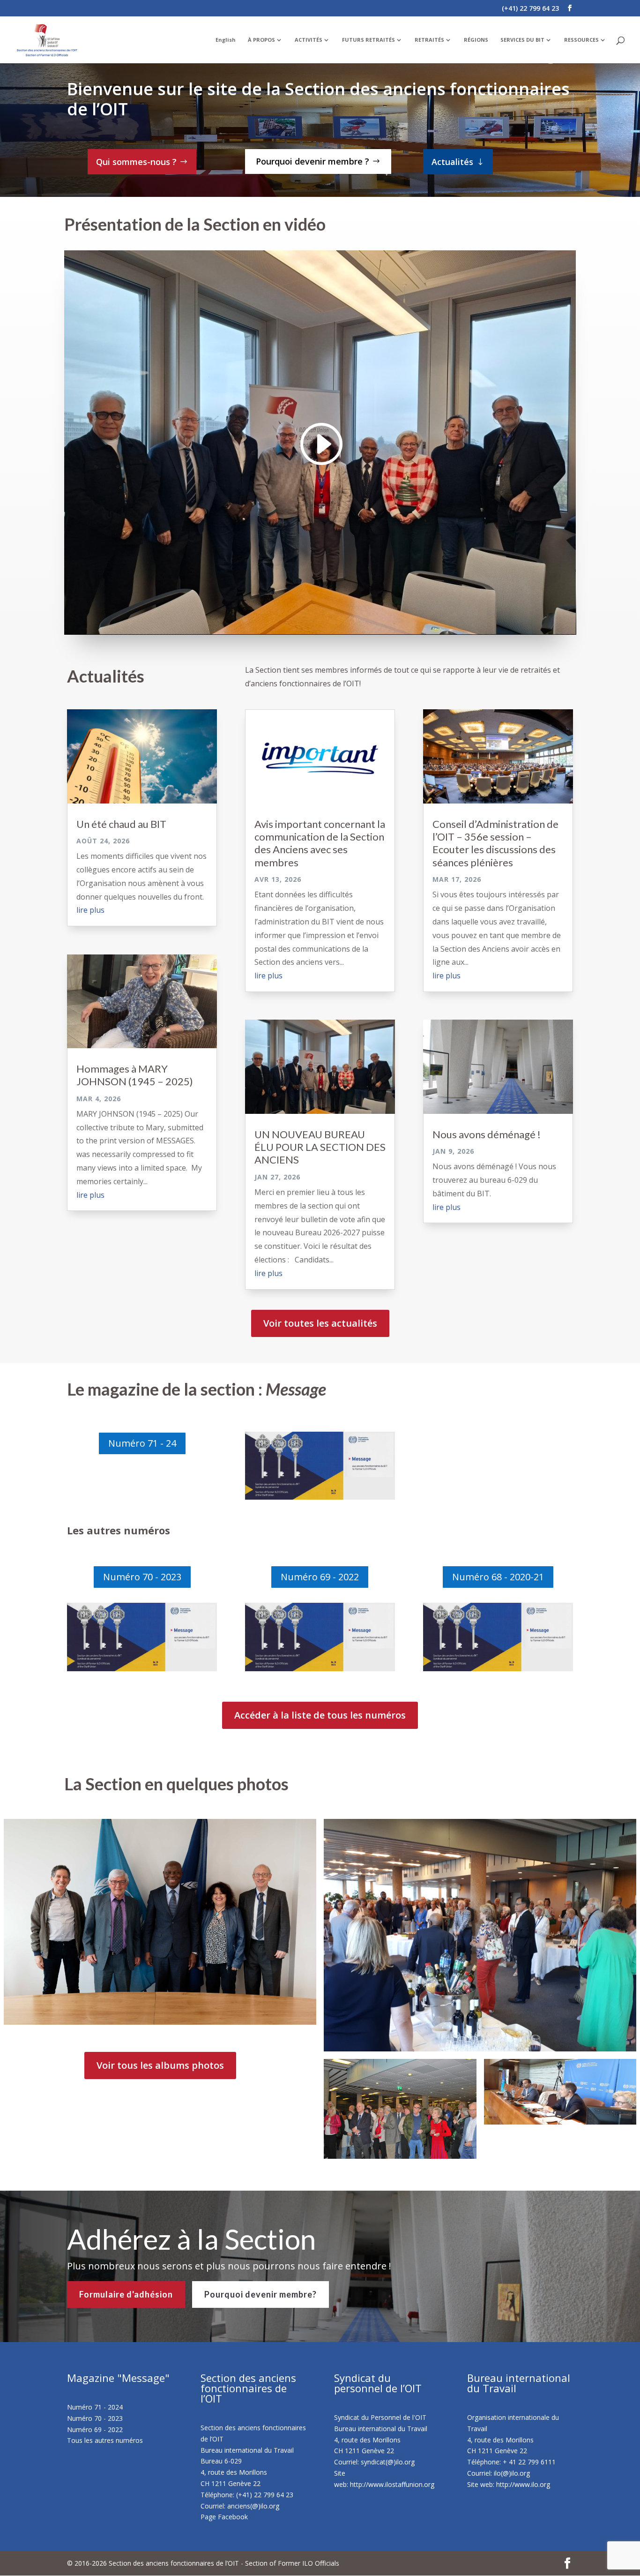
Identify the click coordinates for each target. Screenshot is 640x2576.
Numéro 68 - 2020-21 (498, 1577)
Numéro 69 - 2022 (320, 1577)
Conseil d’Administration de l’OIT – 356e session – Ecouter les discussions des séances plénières (495, 843)
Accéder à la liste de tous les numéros (320, 1715)
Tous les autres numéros (105, 2440)
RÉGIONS (476, 40)
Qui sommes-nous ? (136, 162)
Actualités (452, 162)
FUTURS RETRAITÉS (368, 40)
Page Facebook (224, 2517)
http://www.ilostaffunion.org (392, 2484)
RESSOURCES (581, 40)
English (226, 40)
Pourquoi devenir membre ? (313, 161)
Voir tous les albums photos (160, 2065)
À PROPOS (261, 40)
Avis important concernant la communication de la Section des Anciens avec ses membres (320, 843)
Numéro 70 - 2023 (142, 1577)
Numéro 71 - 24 (142, 1443)
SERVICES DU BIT (522, 40)
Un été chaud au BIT (121, 824)
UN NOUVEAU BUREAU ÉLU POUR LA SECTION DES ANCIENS (320, 1147)
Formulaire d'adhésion (126, 2294)
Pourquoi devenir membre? (260, 2294)
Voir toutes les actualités (320, 1323)
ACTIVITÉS (309, 40)
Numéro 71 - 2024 (95, 2407)
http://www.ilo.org (523, 2484)
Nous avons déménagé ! (487, 1134)
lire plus (90, 910)
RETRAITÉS (429, 40)
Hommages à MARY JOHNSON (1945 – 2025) (135, 1075)
